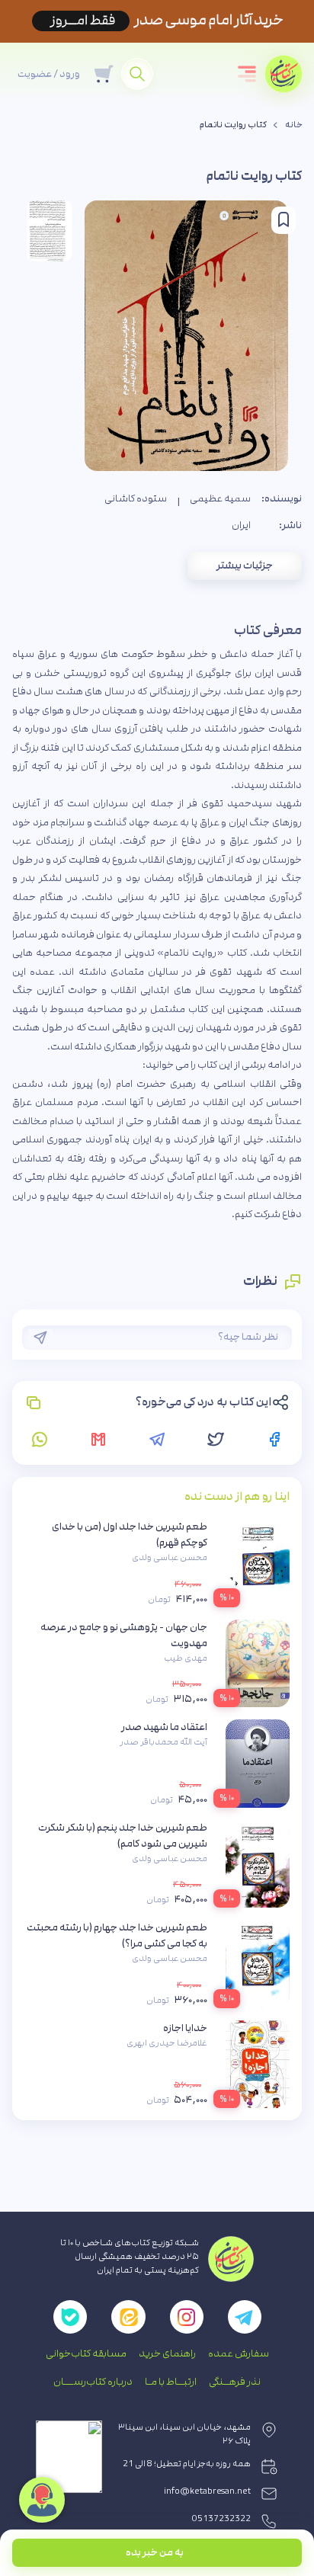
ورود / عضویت (49, 74)
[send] (40, 1338)
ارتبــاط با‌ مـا (171, 2382)
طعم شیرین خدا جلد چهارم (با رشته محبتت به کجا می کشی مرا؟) (117, 1935)
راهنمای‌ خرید (167, 2353)
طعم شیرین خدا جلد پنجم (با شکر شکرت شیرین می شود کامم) (123, 1836)
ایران (241, 525)
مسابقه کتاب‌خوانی (86, 2353)
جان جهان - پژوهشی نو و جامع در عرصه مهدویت (124, 1635)
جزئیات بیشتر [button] (245, 566)
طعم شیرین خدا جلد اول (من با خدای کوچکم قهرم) (130, 1535)
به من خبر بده (155, 2552)
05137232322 (221, 2519)
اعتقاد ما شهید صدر (164, 1727)
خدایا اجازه (185, 2028)
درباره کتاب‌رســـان (93, 2382)
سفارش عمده (239, 2353)
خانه (294, 125)
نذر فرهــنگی (235, 2382)
